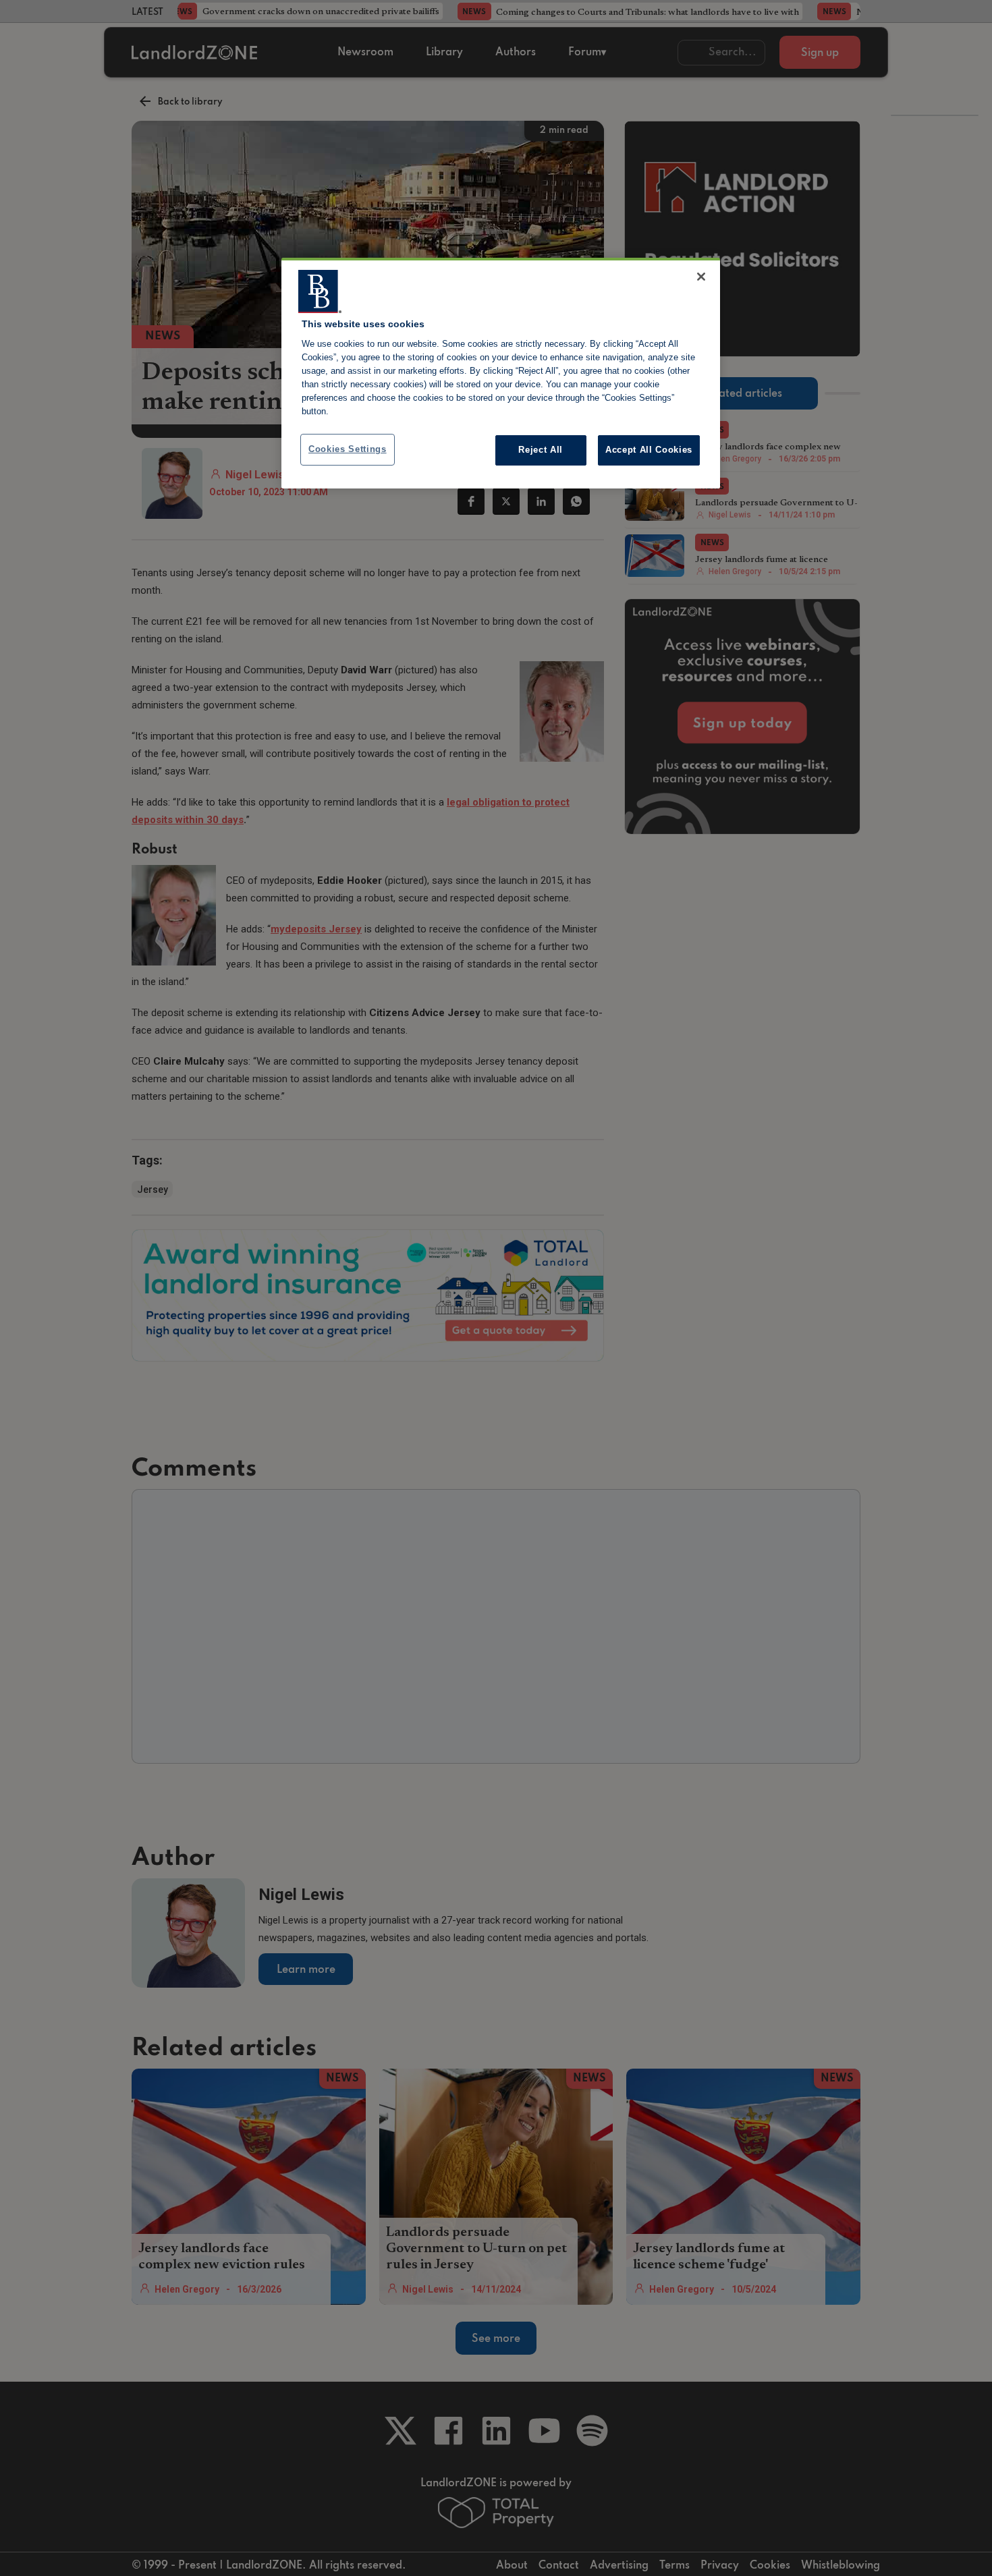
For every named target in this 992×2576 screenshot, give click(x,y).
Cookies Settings (348, 449)
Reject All (541, 450)
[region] (501, 373)
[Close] (701, 277)
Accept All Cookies (649, 450)
